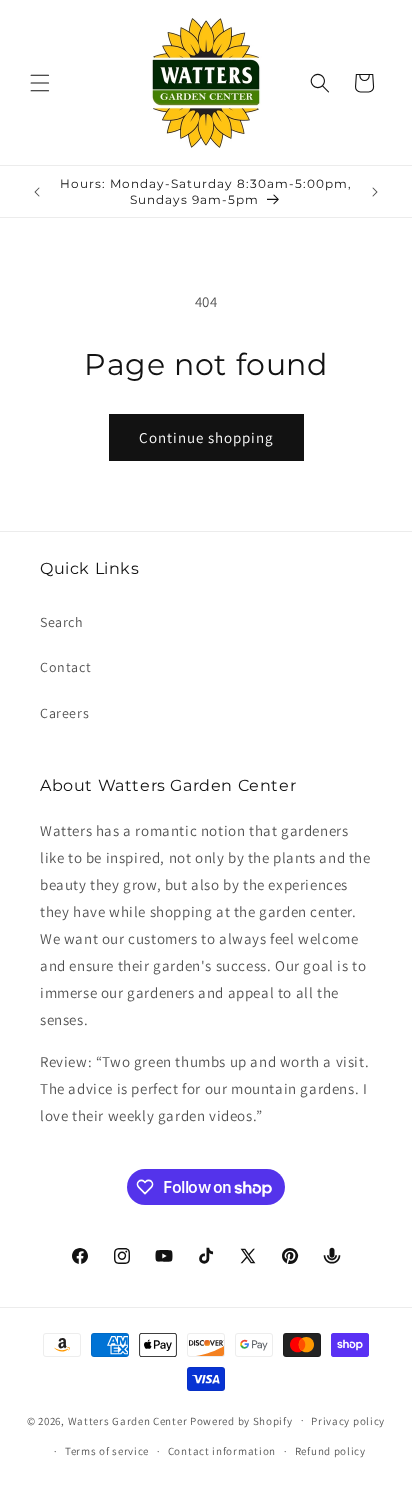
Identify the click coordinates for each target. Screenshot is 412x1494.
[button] (40, 83)
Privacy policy (348, 1421)
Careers (64, 713)
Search (62, 622)
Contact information (222, 1451)
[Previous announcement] (37, 192)
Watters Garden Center (128, 1420)
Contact (65, 667)
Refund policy (330, 1451)
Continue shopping (206, 437)
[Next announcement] (375, 192)
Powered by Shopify (241, 1420)
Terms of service (107, 1451)
